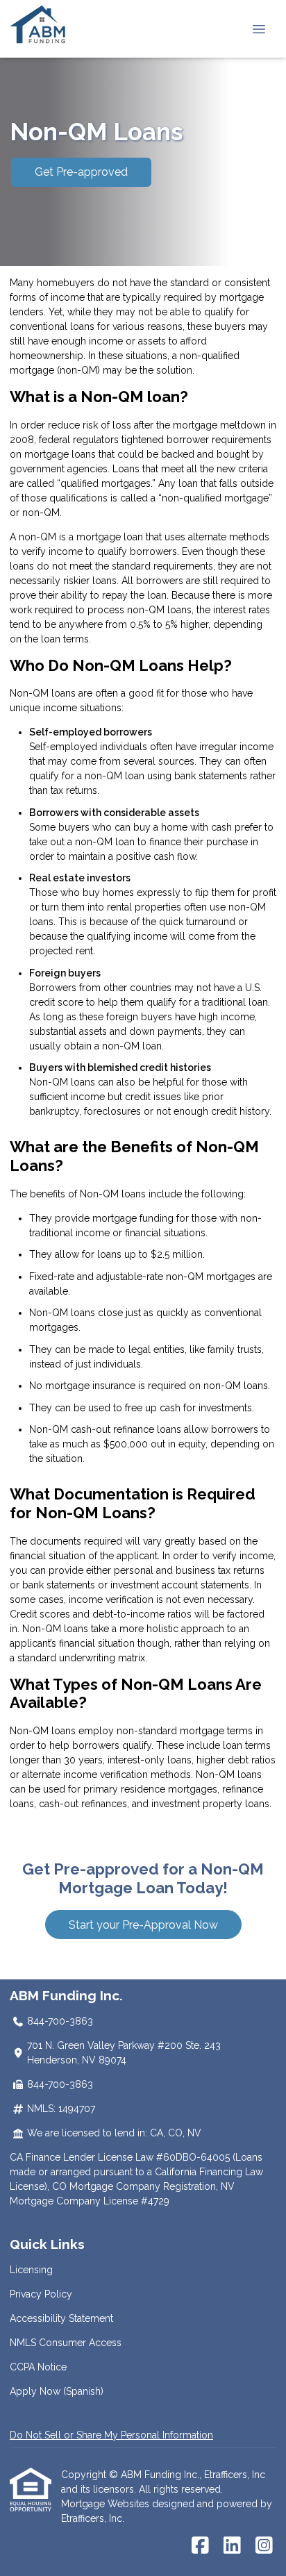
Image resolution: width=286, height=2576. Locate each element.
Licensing (31, 2270)
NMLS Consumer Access (66, 2343)
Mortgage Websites (107, 2504)
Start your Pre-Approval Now (143, 1925)
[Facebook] (200, 2546)
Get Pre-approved (81, 172)
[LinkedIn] (232, 2546)
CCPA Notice (38, 2367)
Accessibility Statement (61, 2318)
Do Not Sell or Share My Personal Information (111, 2435)
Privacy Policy (41, 2294)
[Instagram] (264, 2546)
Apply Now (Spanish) (57, 2391)
